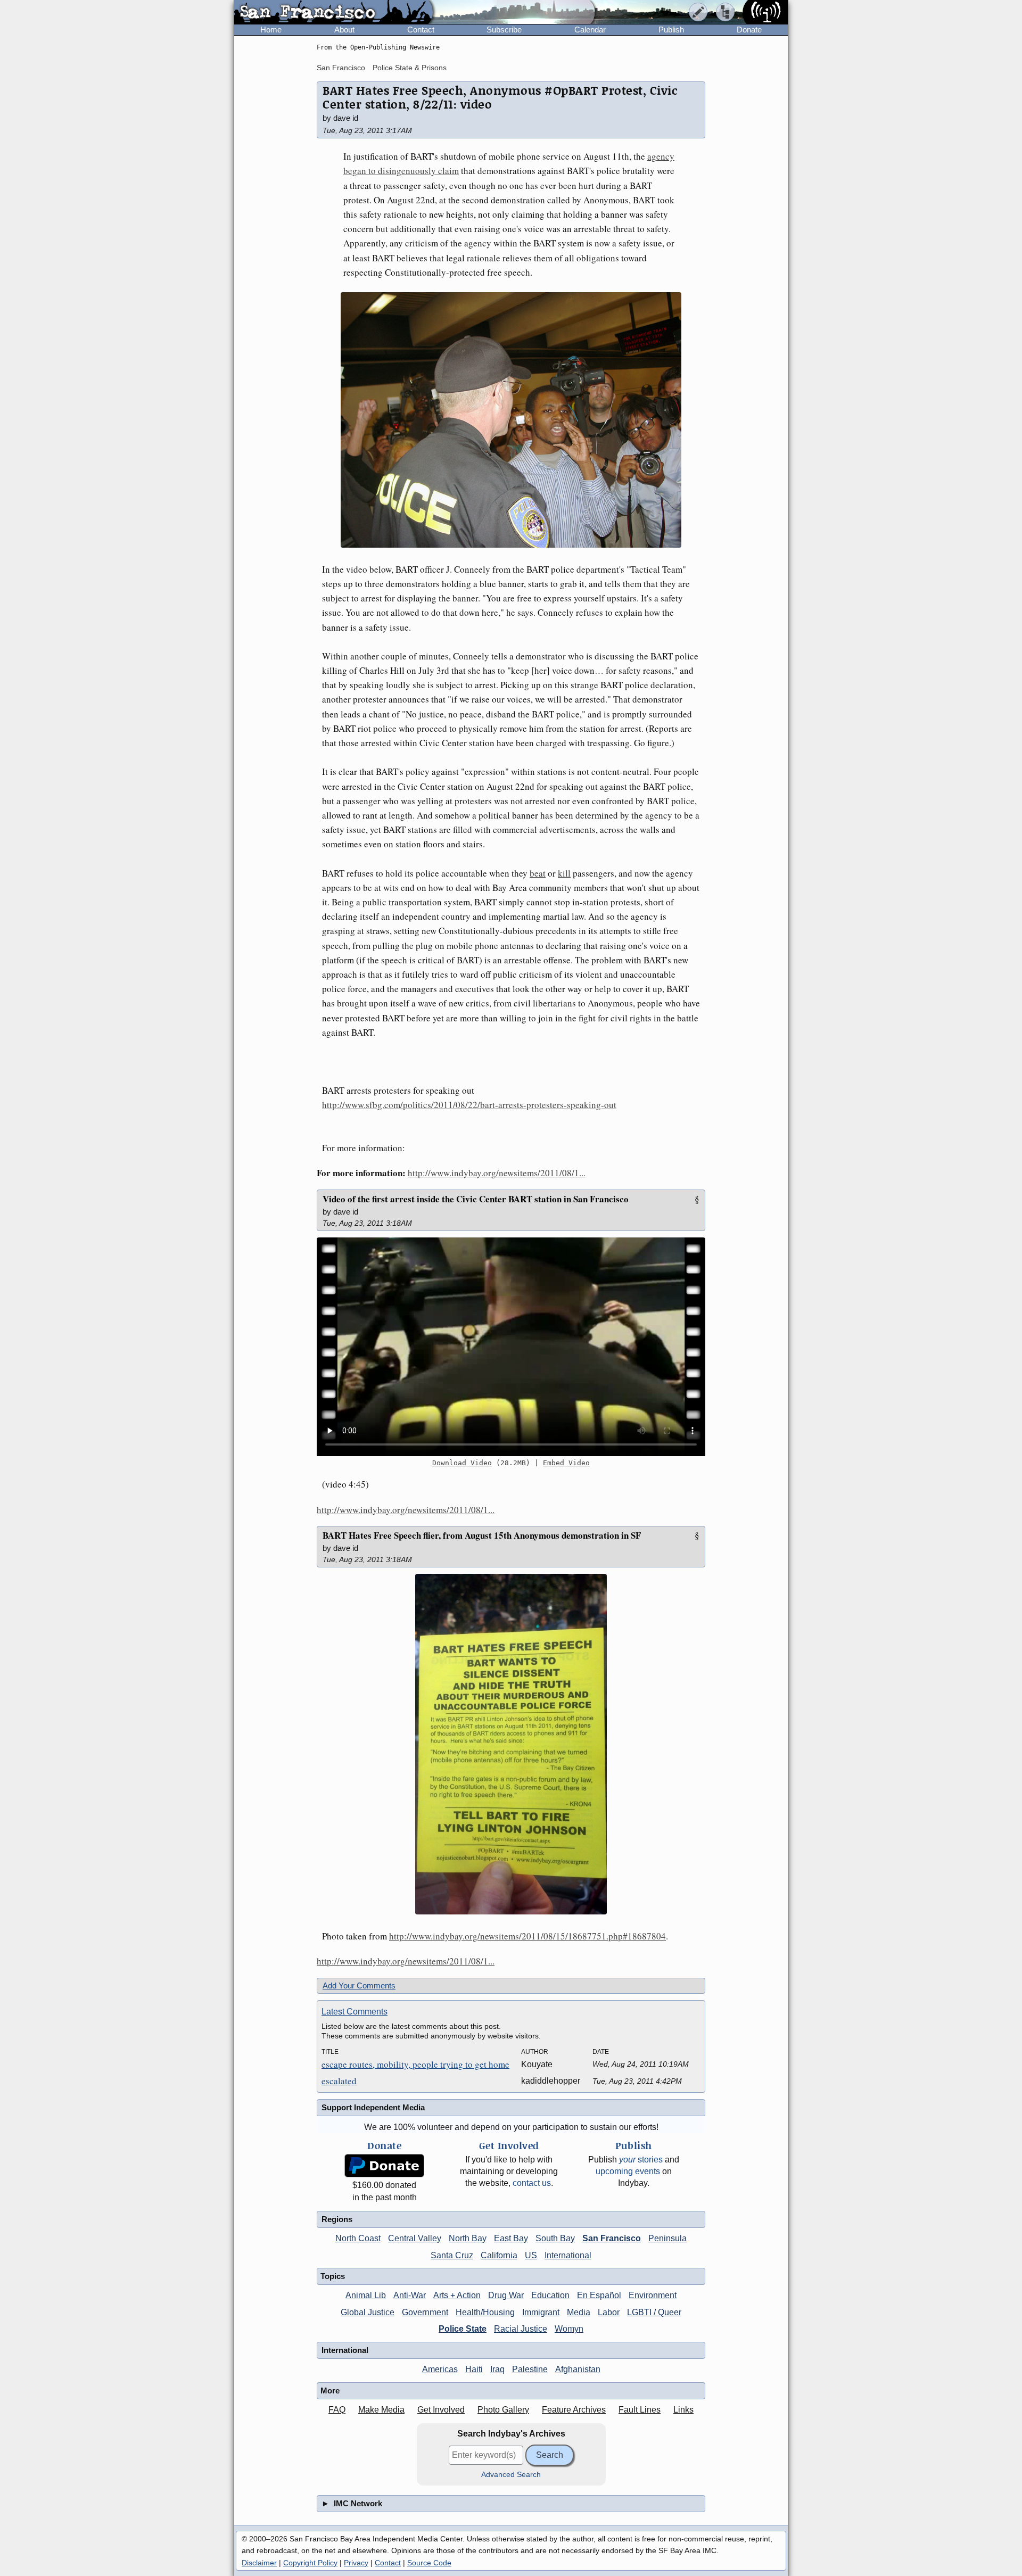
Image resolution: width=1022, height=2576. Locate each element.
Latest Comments (355, 2012)
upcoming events (628, 2171)
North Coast (358, 2238)
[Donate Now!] (384, 2166)
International (568, 2255)
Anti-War (410, 2295)
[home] (333, 13)
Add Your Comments (359, 1985)
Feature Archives (574, 2410)
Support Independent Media (373, 2107)
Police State (463, 2329)
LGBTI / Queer (654, 2312)
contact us (532, 2183)
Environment (653, 2295)
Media (579, 2312)
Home (271, 30)
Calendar (590, 30)
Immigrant (541, 2312)
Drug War (506, 2295)
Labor (609, 2312)
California (499, 2255)
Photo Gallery (503, 2410)
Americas (440, 2369)
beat (538, 873)
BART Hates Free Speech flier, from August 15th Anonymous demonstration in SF (482, 1535)
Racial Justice (521, 2329)
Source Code (429, 2563)
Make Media (381, 2410)
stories (641, 2160)
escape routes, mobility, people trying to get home (415, 2064)
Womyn (569, 2329)
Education (550, 2295)
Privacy (356, 2563)
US (531, 2255)
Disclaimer (259, 2563)
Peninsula (667, 2238)
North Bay (468, 2238)
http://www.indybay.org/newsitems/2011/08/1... (497, 1173)
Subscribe (504, 30)
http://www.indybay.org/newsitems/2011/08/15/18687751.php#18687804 (528, 1936)
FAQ (337, 2410)
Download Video (462, 1463)
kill (564, 873)
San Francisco (341, 68)
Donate (749, 30)
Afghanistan (578, 2369)
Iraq (497, 2369)
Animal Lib (366, 2295)
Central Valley (415, 2238)
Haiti (474, 2369)
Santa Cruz (452, 2255)
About (344, 30)
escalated (339, 2081)
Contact (421, 30)
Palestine (530, 2369)
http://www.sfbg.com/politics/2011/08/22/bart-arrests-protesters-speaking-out (469, 1105)
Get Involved (441, 2410)
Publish (671, 30)
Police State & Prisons (410, 68)
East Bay (511, 2238)
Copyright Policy (310, 2563)
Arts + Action (457, 2295)
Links (683, 2410)
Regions (337, 2219)
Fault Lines (640, 2410)
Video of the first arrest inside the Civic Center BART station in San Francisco (476, 1199)
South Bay (555, 2238)
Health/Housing (485, 2312)
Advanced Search (511, 2475)
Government (425, 2312)
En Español (599, 2295)
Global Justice (368, 2312)
